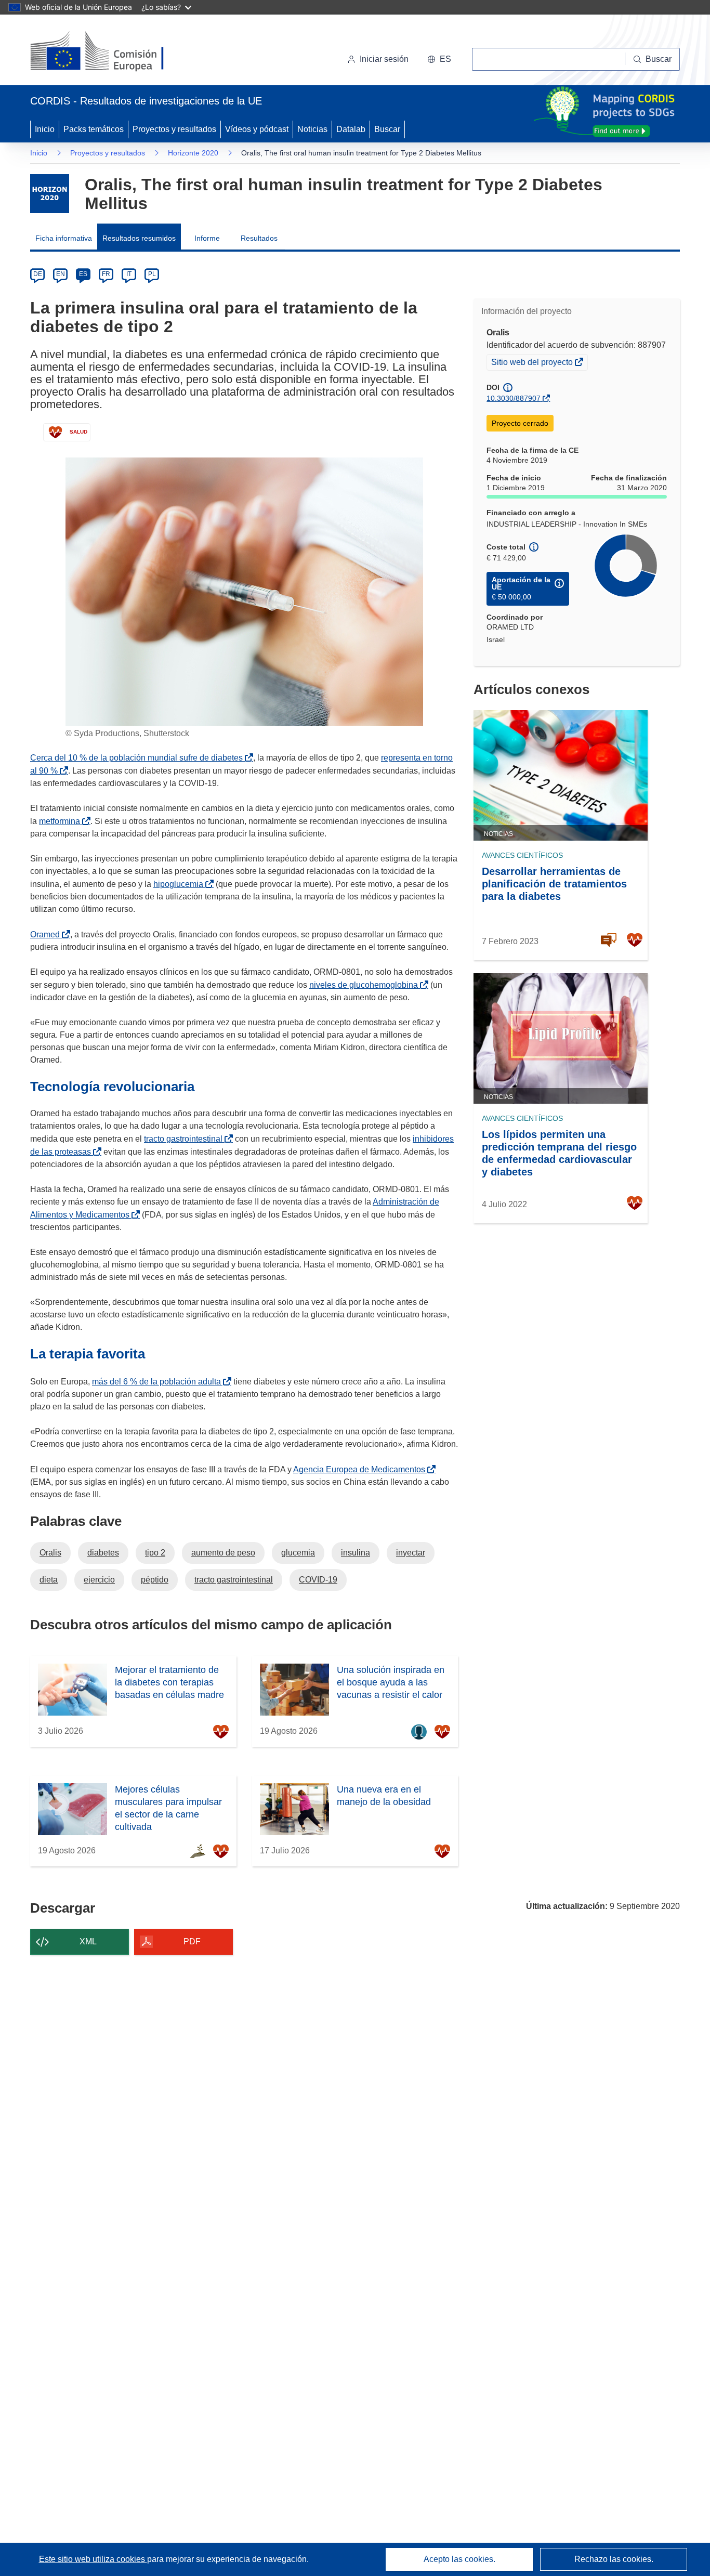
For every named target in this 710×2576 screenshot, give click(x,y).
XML (88, 1941)
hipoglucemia (180, 884)
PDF (192, 1941)
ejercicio (99, 1580)
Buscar (387, 129)
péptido (155, 1580)
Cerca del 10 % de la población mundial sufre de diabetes (139, 758)
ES (83, 274)
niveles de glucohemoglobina (366, 985)
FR (106, 274)
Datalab (351, 129)
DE (38, 274)
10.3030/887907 (514, 398)
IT (129, 274)
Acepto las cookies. (459, 2559)
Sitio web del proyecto (533, 363)
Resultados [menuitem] (259, 238)
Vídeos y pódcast (257, 129)
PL (152, 274)
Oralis (50, 1553)
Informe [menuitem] (207, 238)
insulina (356, 1553)
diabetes (103, 1553)
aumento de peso (223, 1553)
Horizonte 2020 (193, 153)
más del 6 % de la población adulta (159, 1382)
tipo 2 (155, 1553)
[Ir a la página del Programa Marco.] (50, 194)
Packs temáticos (94, 129)
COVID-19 (318, 1580)
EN (61, 274)
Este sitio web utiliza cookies (93, 2559)
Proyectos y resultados (174, 129)
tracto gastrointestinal (185, 1139)
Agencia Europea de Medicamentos (361, 1469)
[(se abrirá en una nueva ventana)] (114, 52)
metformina (62, 821)
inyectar (411, 1553)
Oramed (47, 934)
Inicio (45, 129)
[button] (439, 59)
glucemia (298, 1553)
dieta (49, 1580)
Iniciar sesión (384, 59)
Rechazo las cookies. (614, 2559)
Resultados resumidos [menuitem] (139, 238)
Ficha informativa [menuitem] (64, 238)
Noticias (312, 129)
